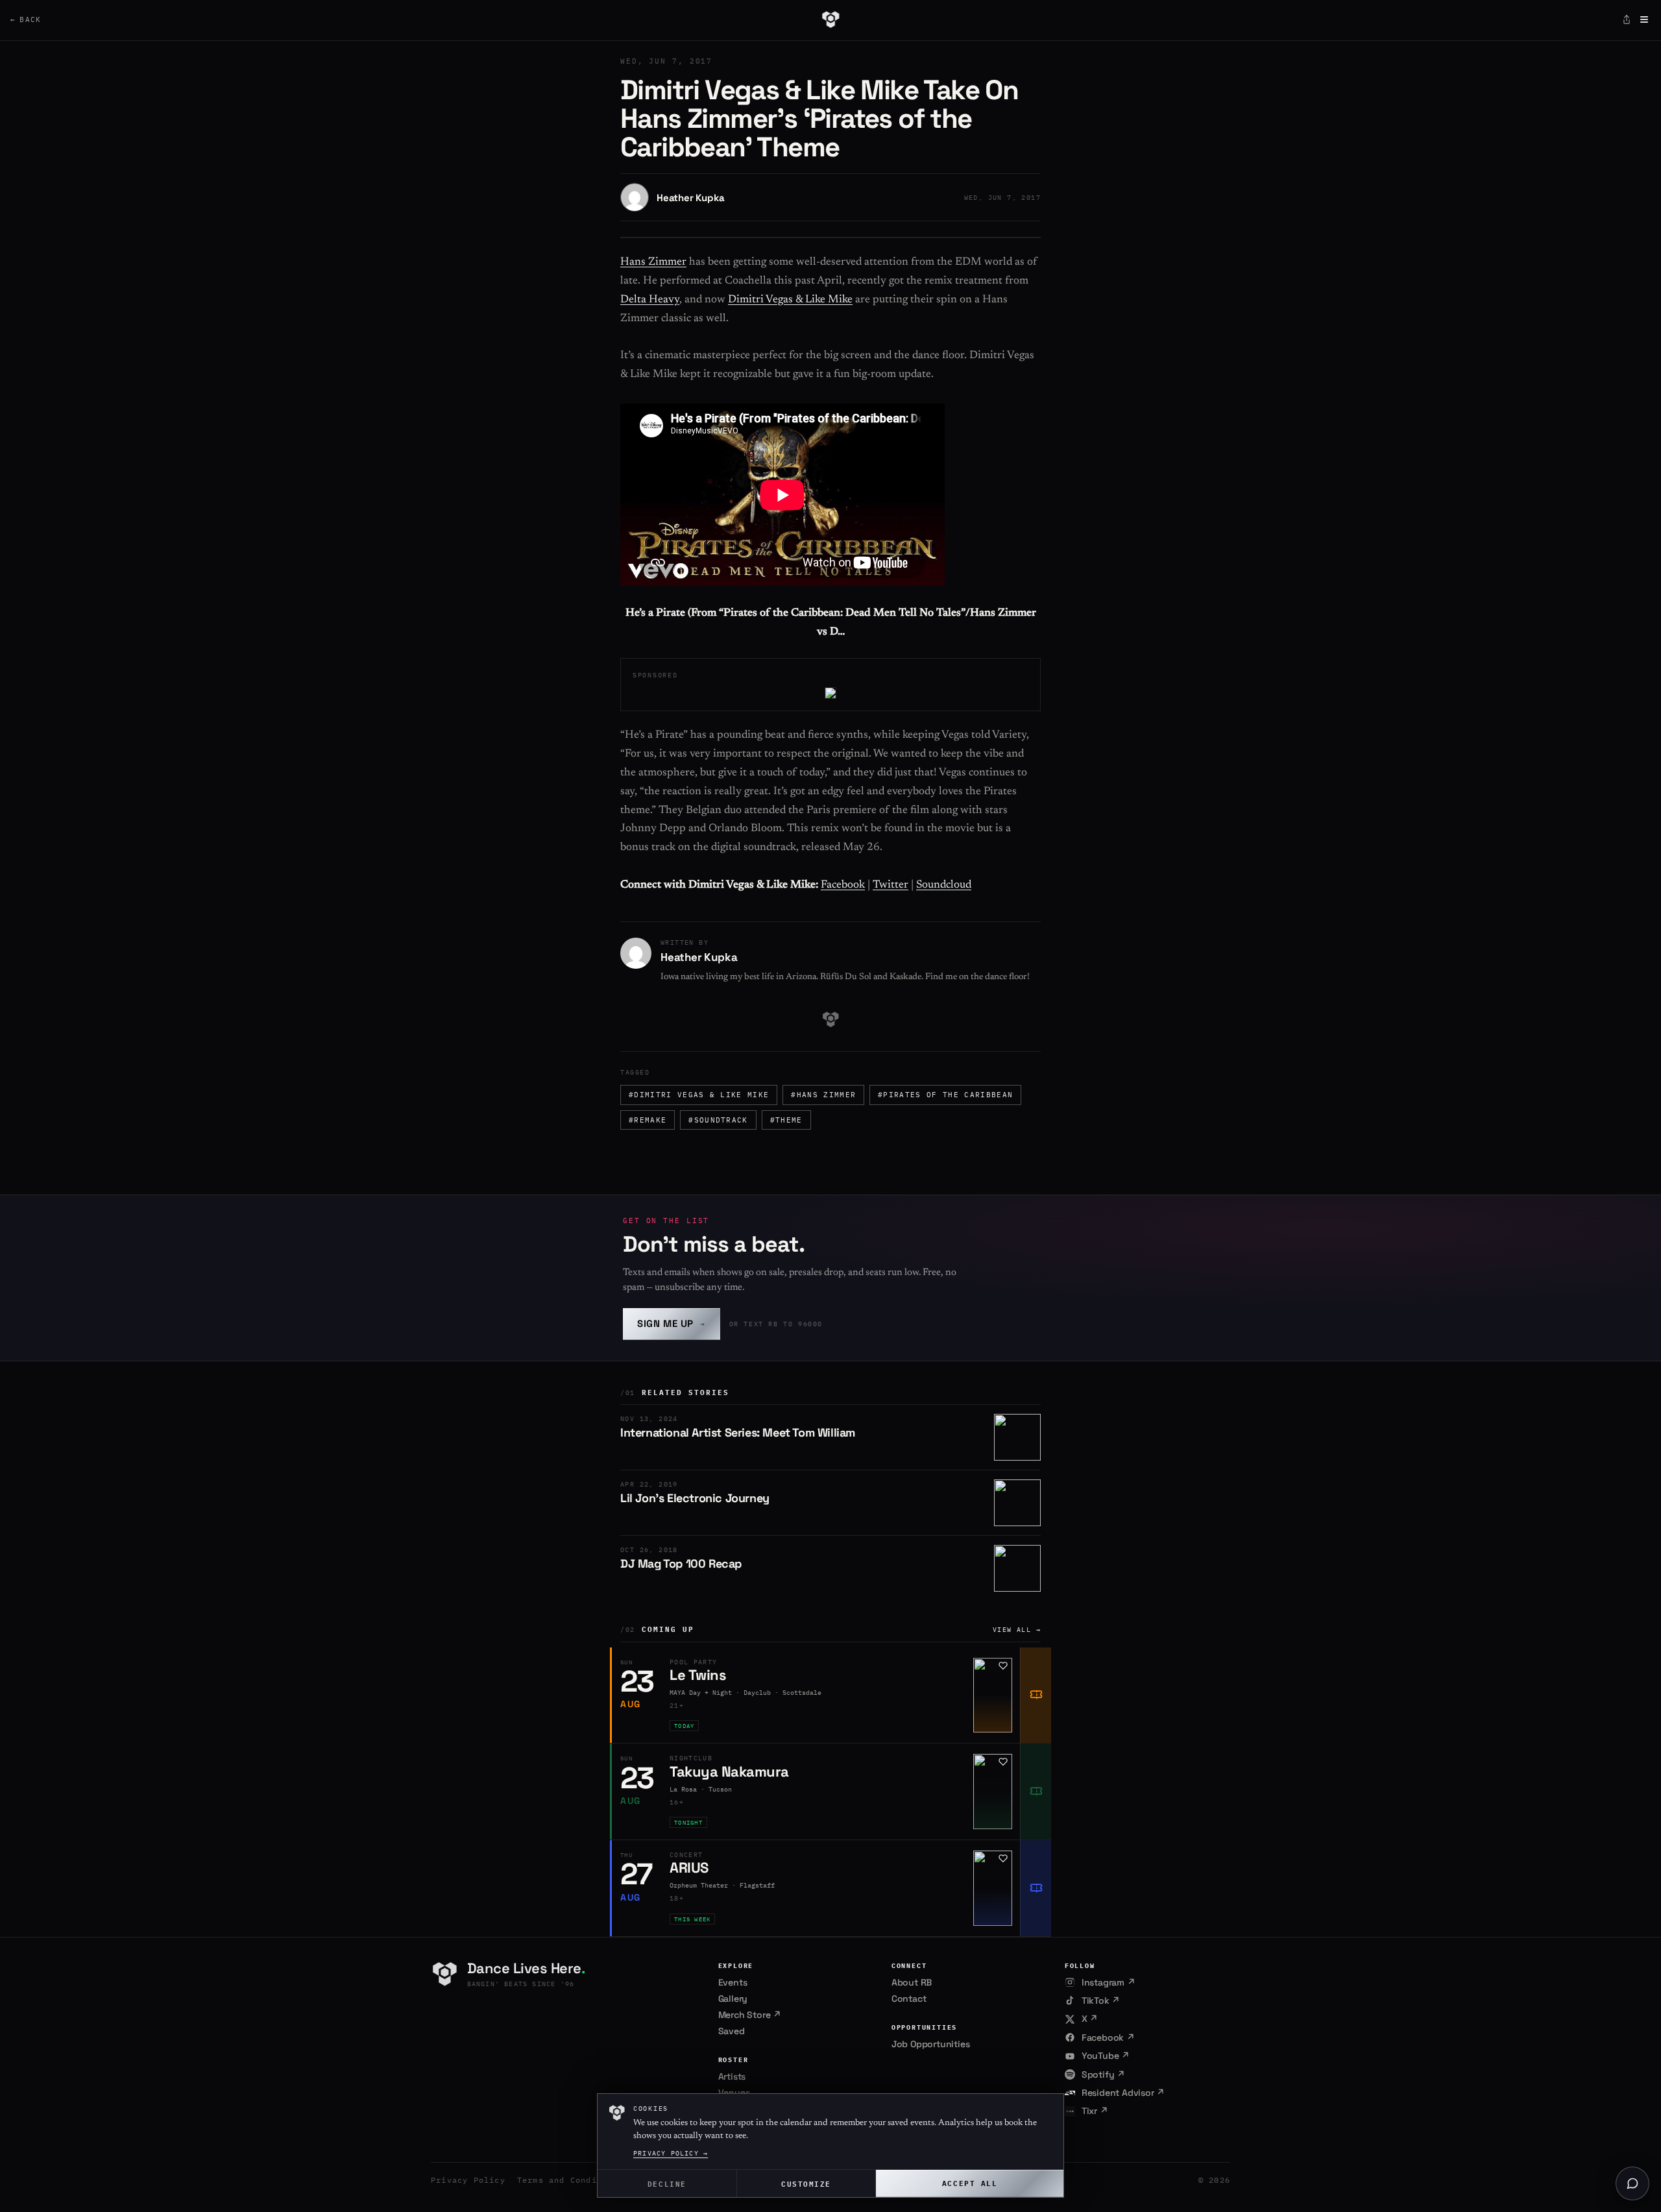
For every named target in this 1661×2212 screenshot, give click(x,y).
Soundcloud (944, 885)
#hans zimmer (823, 1095)
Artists (732, 2076)
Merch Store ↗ (750, 2015)
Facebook (843, 885)
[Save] (1003, 1666)
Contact (909, 1999)
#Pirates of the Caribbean (945, 1095)
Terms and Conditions (570, 2180)
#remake (648, 1120)
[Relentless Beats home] (830, 19)
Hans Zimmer (653, 262)
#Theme (786, 1120)
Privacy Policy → (671, 2153)
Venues (734, 2093)
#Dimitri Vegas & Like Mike (699, 1095)
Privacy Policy (468, 2180)
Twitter (891, 885)
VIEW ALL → (1017, 1630)
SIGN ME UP (672, 1323)
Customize (806, 2183)
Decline (667, 2183)
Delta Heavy (650, 300)
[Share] (1627, 19)
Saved (732, 2031)
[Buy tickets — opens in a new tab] (1036, 1695)
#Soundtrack (718, 1120)
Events (733, 1982)
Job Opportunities (931, 2044)
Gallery (733, 1999)
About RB (912, 1982)
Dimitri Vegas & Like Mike (790, 300)
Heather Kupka (690, 198)
